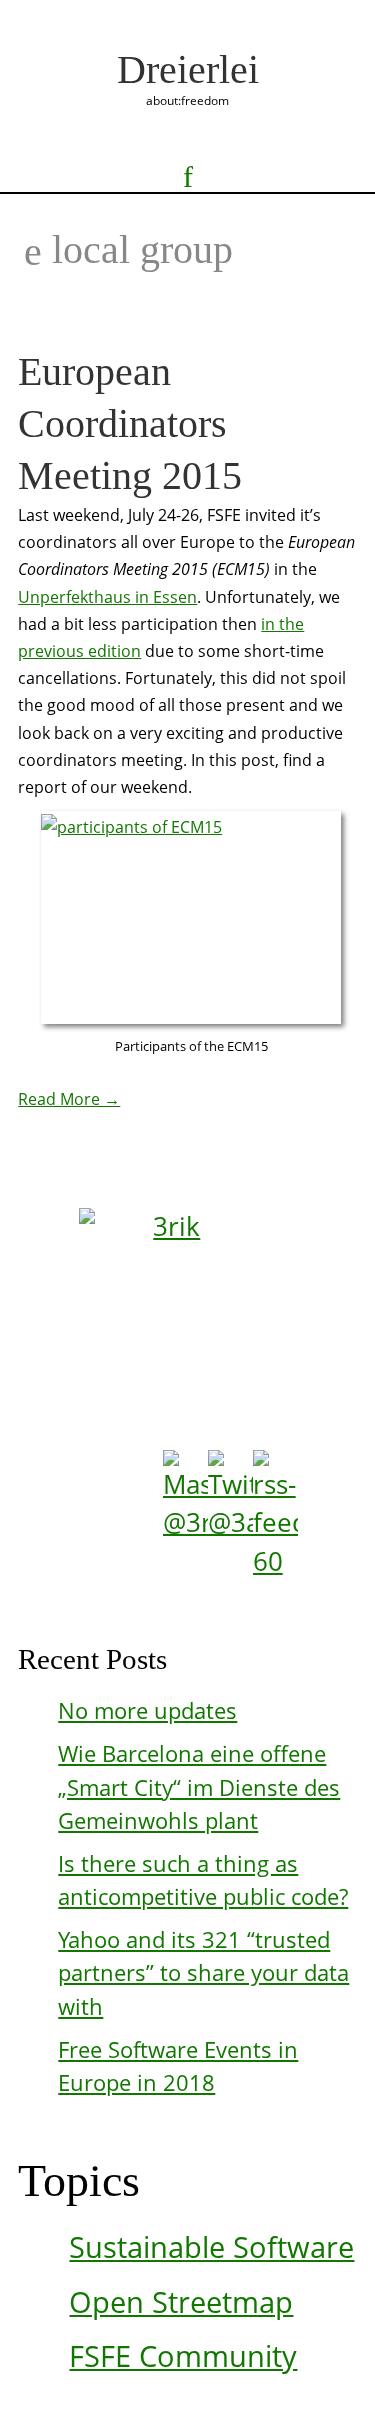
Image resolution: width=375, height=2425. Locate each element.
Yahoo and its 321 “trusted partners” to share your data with (203, 1973)
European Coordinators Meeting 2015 (130, 423)
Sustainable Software (211, 2246)
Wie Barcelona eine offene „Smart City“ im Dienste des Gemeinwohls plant (199, 1787)
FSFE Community (183, 2355)
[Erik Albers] (193, 1303)
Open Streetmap (181, 2301)
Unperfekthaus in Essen (107, 597)
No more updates (147, 1710)
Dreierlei (188, 69)
